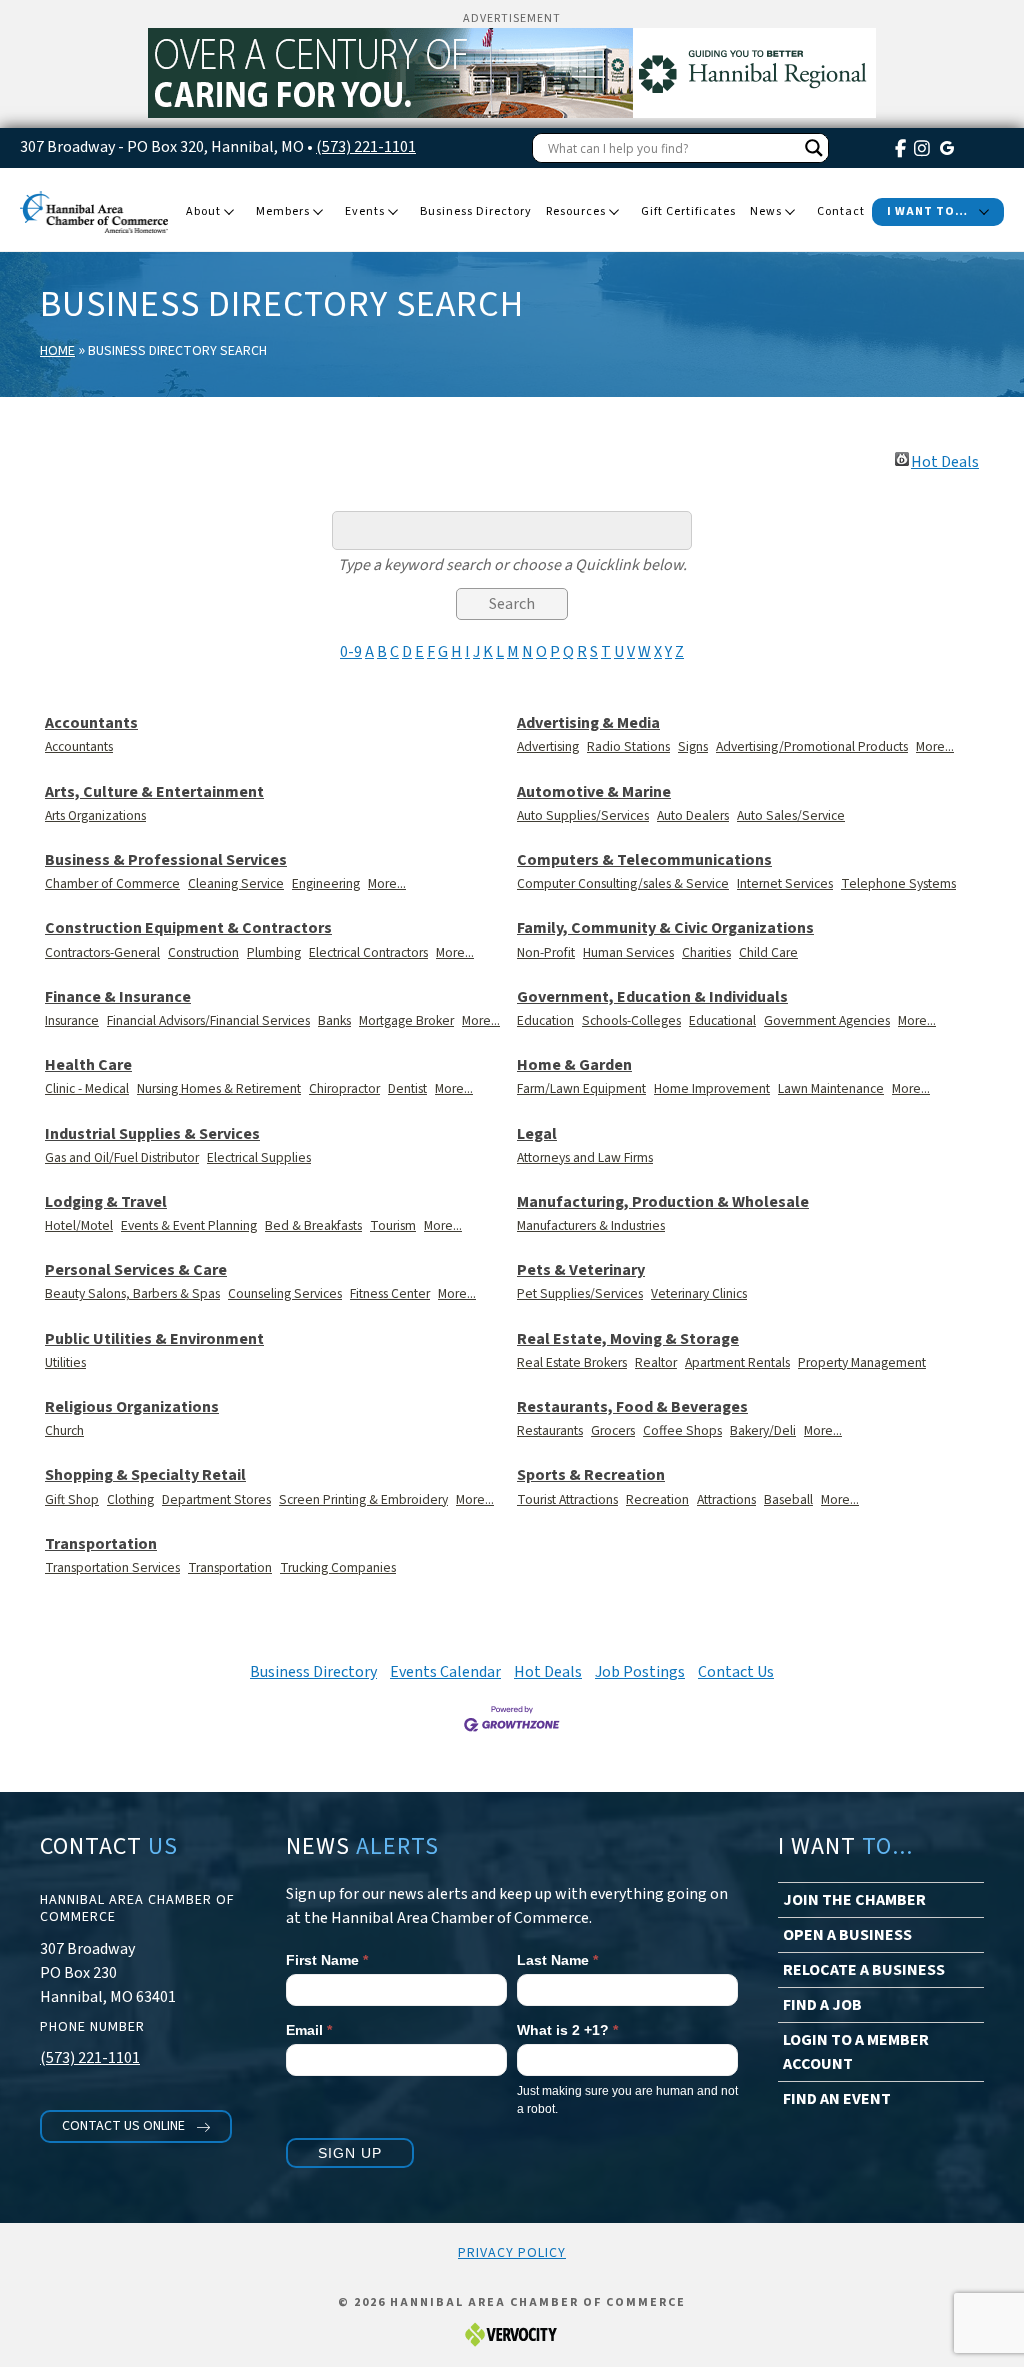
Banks (334, 1020)
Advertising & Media (588, 723)
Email (309, 2030)
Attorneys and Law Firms (585, 1157)
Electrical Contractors (368, 952)
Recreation (657, 1499)
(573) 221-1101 (366, 147)
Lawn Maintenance (831, 1088)
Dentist (407, 1088)
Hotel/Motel (79, 1225)
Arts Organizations (95, 815)
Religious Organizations (132, 1407)
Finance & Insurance (118, 997)
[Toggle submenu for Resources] (614, 213)
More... (935, 746)
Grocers (613, 1430)
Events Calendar (445, 1672)
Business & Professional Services (166, 860)
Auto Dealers (693, 815)
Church (64, 1430)
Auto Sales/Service (791, 815)
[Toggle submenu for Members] (318, 213)
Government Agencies (827, 1020)
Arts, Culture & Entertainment (154, 792)
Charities (706, 952)
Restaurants (550, 1430)
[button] (136, 2126)
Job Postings (640, 1672)
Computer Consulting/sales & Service (623, 883)
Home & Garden (574, 1065)
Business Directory (313, 1672)
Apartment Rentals (737, 1362)
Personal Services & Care (136, 1270)
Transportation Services (112, 1567)
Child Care (768, 952)
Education (545, 1020)
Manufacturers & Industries (591, 1225)
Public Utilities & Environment (154, 1339)
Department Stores (216, 1499)
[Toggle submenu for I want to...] (984, 213)
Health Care (88, 1065)
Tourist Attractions (567, 1499)
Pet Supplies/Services (580, 1293)
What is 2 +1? (567, 2030)
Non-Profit (546, 952)
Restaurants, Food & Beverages (632, 1407)
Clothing (130, 1499)
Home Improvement (712, 1088)
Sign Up (350, 2153)
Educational (722, 1020)
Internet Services (785, 883)
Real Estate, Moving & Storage (628, 1339)
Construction (203, 952)
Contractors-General (102, 952)
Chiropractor (344, 1088)
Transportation (101, 1544)
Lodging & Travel (106, 1202)
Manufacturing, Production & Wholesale (663, 1202)
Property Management (862, 1362)
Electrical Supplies (259, 1157)
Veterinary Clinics (699, 1293)
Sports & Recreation (591, 1475)
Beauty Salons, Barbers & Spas (132, 1293)
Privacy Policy (512, 2253)
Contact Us (736, 1672)
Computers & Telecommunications (644, 860)
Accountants (91, 723)
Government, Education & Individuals (652, 997)
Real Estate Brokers (572, 1362)
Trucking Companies (338, 1567)
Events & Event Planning (189, 1225)
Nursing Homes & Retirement (219, 1088)
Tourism (393, 1225)
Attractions (726, 1499)
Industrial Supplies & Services (152, 1134)
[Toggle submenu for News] (790, 213)
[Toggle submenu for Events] (393, 213)
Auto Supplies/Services (583, 815)
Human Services (628, 952)
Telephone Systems (898, 883)
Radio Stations (628, 746)
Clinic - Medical (87, 1088)
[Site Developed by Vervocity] (512, 2333)
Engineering (326, 883)
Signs (693, 746)
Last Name (557, 1960)
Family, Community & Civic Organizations (665, 928)
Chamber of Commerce (112, 883)
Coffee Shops (682, 1430)
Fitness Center (390, 1293)
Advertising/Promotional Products (812, 746)
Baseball (788, 1499)
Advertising (548, 746)
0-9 (351, 652)
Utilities (65, 1362)
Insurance (72, 1020)
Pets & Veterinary (581, 1270)
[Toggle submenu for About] (229, 213)
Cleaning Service (236, 883)
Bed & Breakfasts (313, 1225)
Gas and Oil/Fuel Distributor (122, 1157)
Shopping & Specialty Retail (145, 1475)
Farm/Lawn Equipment (581, 1088)
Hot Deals (945, 459)
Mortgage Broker (406, 1020)
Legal (537, 1134)
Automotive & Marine (594, 792)
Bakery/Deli (763, 1430)
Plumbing (274, 952)
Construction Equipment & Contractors (188, 928)
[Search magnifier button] (814, 148)
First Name (327, 1960)
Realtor (656, 1362)
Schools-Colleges (631, 1020)
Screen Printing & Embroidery (363, 1499)
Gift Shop (72, 1499)
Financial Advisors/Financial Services (208, 1020)
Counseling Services (285, 1293)
